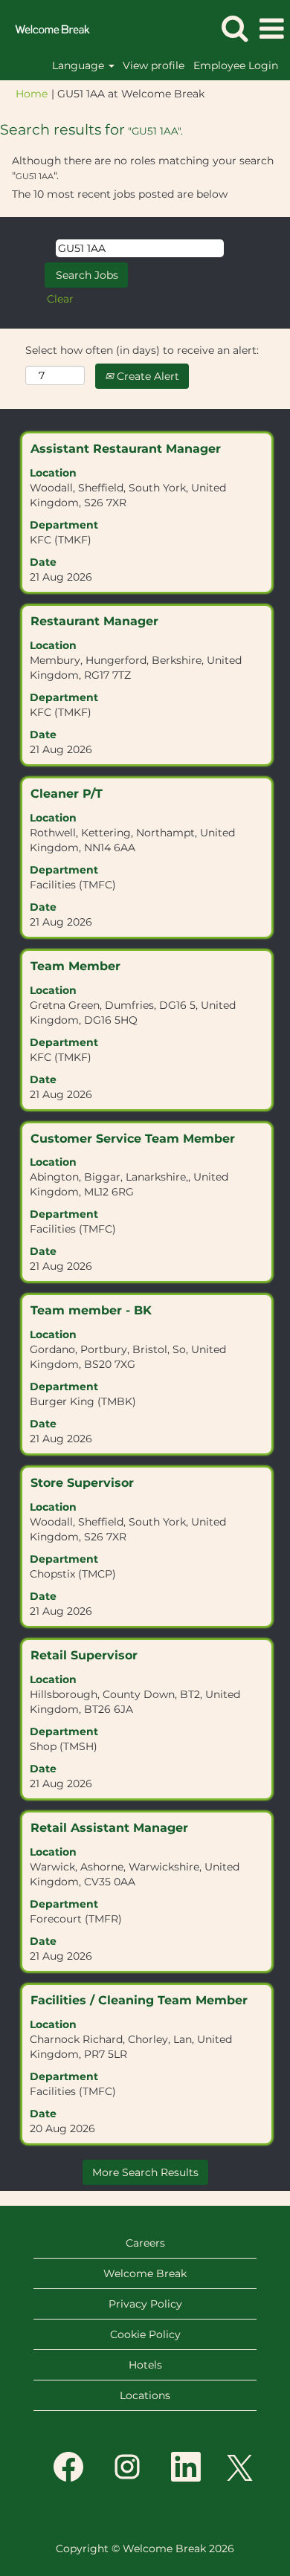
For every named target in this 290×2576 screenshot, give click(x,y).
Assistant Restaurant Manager (126, 449)
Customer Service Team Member (133, 1139)
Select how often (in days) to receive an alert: (142, 350)
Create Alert (146, 376)
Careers (145, 2243)
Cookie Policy (145, 2334)
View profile (154, 65)
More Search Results (145, 2172)
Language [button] (80, 65)
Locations (145, 2395)
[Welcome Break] (47, 28)
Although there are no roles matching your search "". (143, 168)
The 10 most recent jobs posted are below (120, 194)
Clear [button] (60, 299)
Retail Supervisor (84, 1655)
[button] (271, 29)
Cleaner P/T (67, 794)
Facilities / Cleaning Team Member (139, 2000)
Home (32, 94)
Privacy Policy (145, 2304)
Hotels (145, 2365)
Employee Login (236, 65)
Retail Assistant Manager (109, 1828)
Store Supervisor (82, 1483)
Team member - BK (91, 1310)
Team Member (75, 966)
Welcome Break (145, 2273)
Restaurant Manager (94, 621)
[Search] (234, 28)
